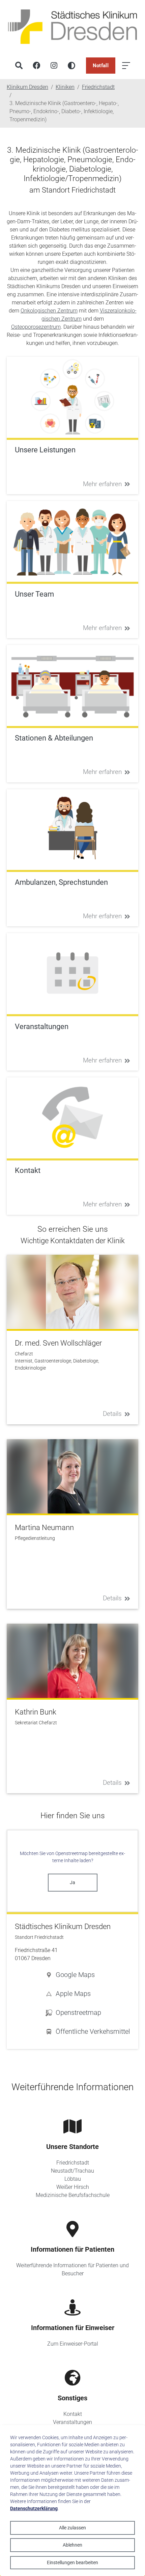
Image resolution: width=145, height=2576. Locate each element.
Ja (72, 1882)
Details (112, 1414)
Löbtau (73, 2179)
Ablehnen (72, 2545)
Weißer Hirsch (73, 2187)
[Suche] (19, 66)
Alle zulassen (72, 2528)
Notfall (101, 66)
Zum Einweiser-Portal (73, 2344)
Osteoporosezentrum (36, 327)
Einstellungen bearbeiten (72, 2562)
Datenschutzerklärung (34, 2508)
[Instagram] (54, 66)
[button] (88, 1975)
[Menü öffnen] (126, 66)
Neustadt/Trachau (72, 2171)
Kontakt (73, 2414)
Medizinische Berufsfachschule (73, 2195)
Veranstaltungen (72, 2422)
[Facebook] (36, 66)
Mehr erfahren (102, 484)
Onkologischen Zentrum (49, 311)
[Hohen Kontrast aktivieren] (71, 66)
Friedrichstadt (73, 2163)
